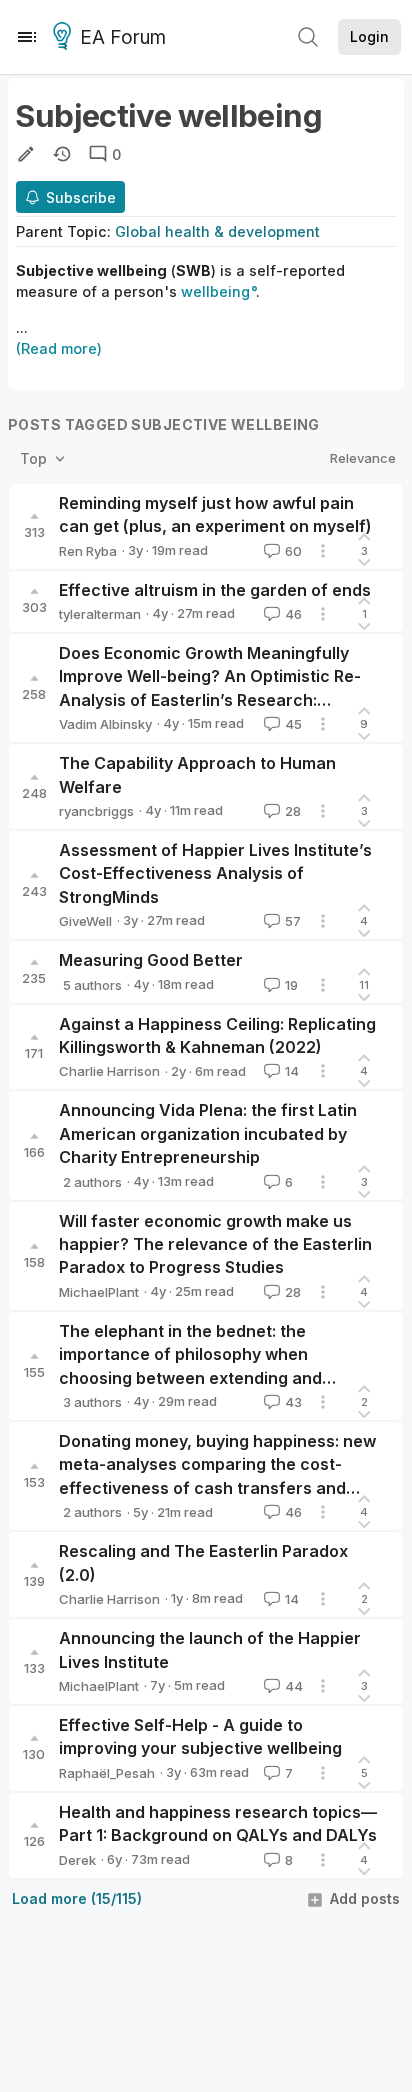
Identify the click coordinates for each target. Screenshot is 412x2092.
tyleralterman (100, 614)
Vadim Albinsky (105, 724)
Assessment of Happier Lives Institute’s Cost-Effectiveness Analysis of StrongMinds (215, 873)
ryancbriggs (96, 811)
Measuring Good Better (151, 960)
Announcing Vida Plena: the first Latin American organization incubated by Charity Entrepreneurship (208, 1133)
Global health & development (217, 231)
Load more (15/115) (77, 1898)
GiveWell (85, 921)
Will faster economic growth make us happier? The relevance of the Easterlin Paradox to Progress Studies (215, 1244)
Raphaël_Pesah (107, 1773)
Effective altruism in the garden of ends (215, 590)
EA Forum (123, 37)
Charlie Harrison (109, 1071)
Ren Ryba (88, 551)
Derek (77, 1860)
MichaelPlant (99, 1292)
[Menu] (27, 37)
